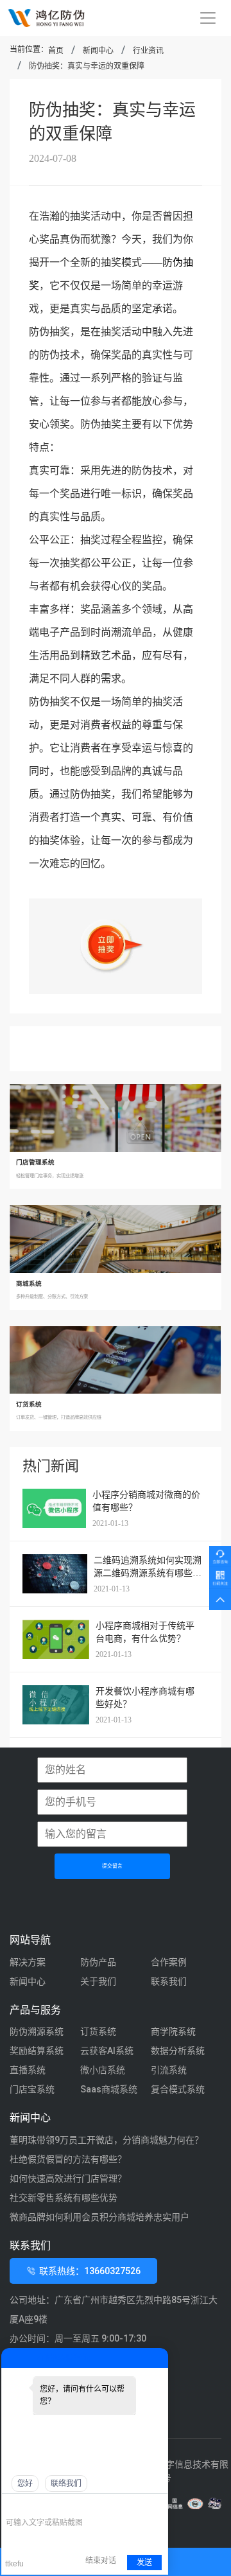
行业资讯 (148, 51)
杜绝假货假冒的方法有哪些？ (68, 2159)
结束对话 (101, 2561)
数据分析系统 (178, 2051)
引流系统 (169, 2070)
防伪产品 (98, 1962)
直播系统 (28, 2070)
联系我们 (169, 1981)
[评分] (31, 2505)
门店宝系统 (32, 2089)
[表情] (13, 2504)
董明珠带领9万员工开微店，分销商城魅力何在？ (107, 2140)
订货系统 (98, 2031)
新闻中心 (98, 51)
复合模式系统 (178, 2089)
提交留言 (112, 1866)
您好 (25, 2484)
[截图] (64, 2504)
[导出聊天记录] (157, 2504)
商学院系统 (173, 2031)
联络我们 (66, 2484)
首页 (56, 51)
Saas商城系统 (109, 2089)
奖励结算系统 (37, 2051)
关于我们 (98, 1981)
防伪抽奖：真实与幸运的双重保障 (87, 66)
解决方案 (28, 1962)
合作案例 (169, 1962)
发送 (144, 2563)
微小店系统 (103, 2070)
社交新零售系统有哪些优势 (64, 2198)
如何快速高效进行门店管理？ (68, 2178)
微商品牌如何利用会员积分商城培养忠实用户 (99, 2217)
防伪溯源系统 (37, 2031)
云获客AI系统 (107, 2051)
